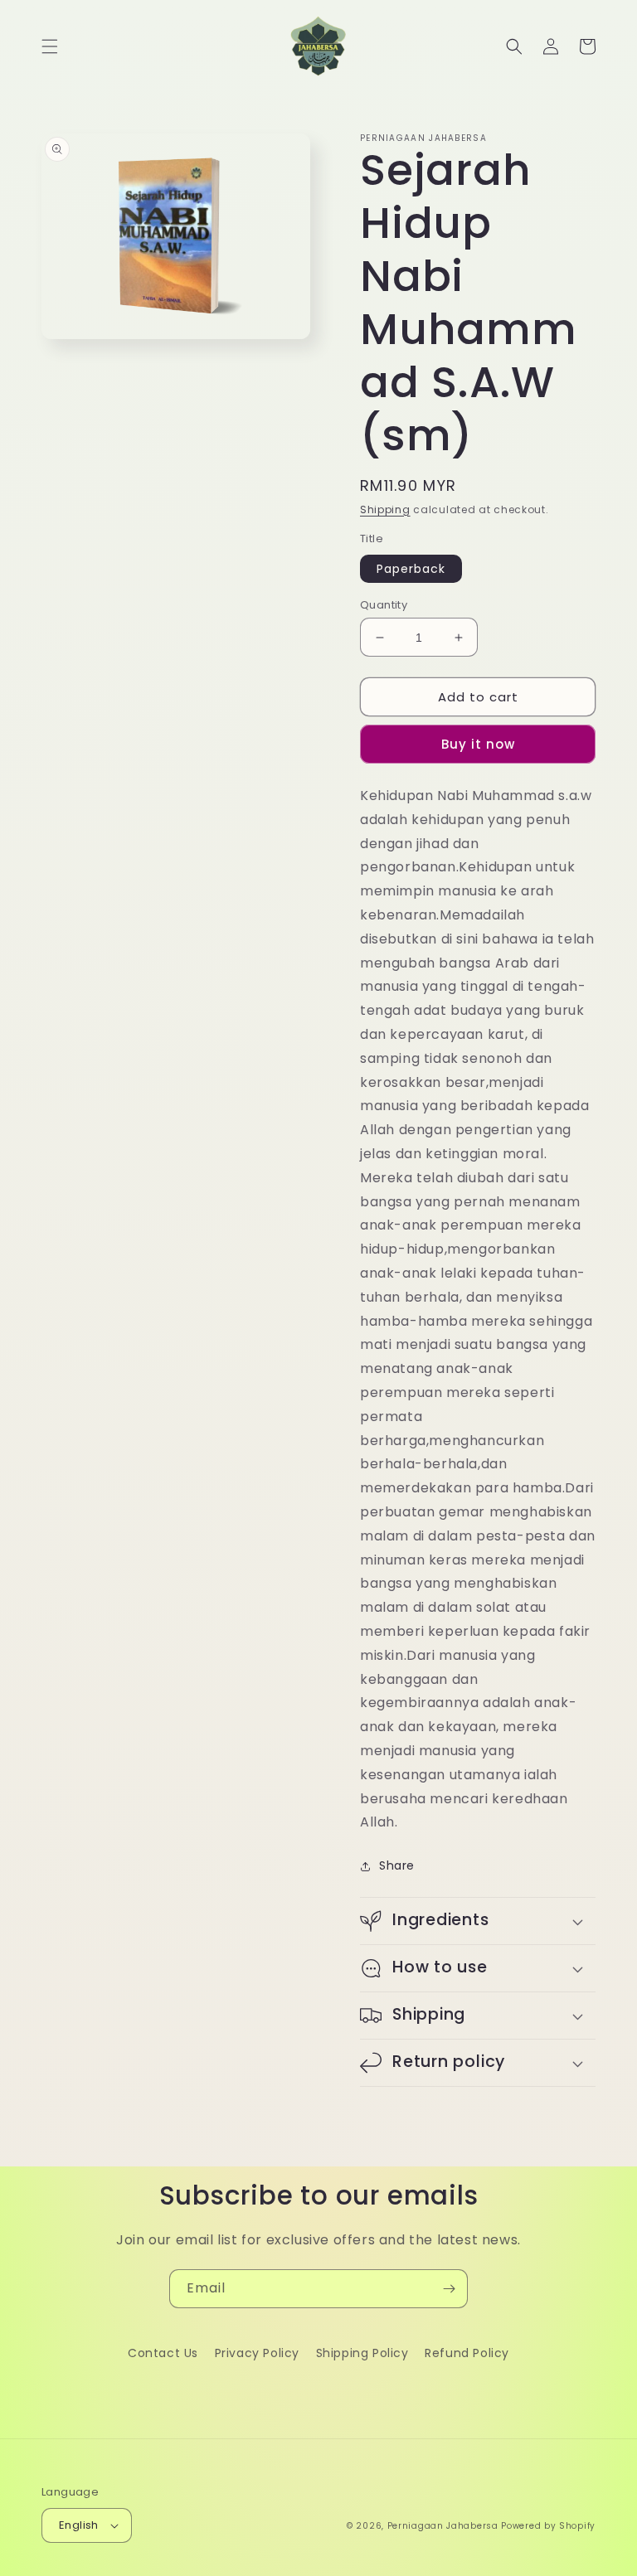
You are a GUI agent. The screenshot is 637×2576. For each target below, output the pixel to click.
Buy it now (478, 744)
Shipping (385, 509)
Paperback (411, 569)
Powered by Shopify (548, 2526)
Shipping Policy (362, 2353)
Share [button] (397, 1865)
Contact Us (163, 2353)
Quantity (384, 605)
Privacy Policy (257, 2353)
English (79, 2525)
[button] (50, 46)
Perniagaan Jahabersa (443, 2526)
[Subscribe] (449, 2289)
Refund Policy (467, 2353)
